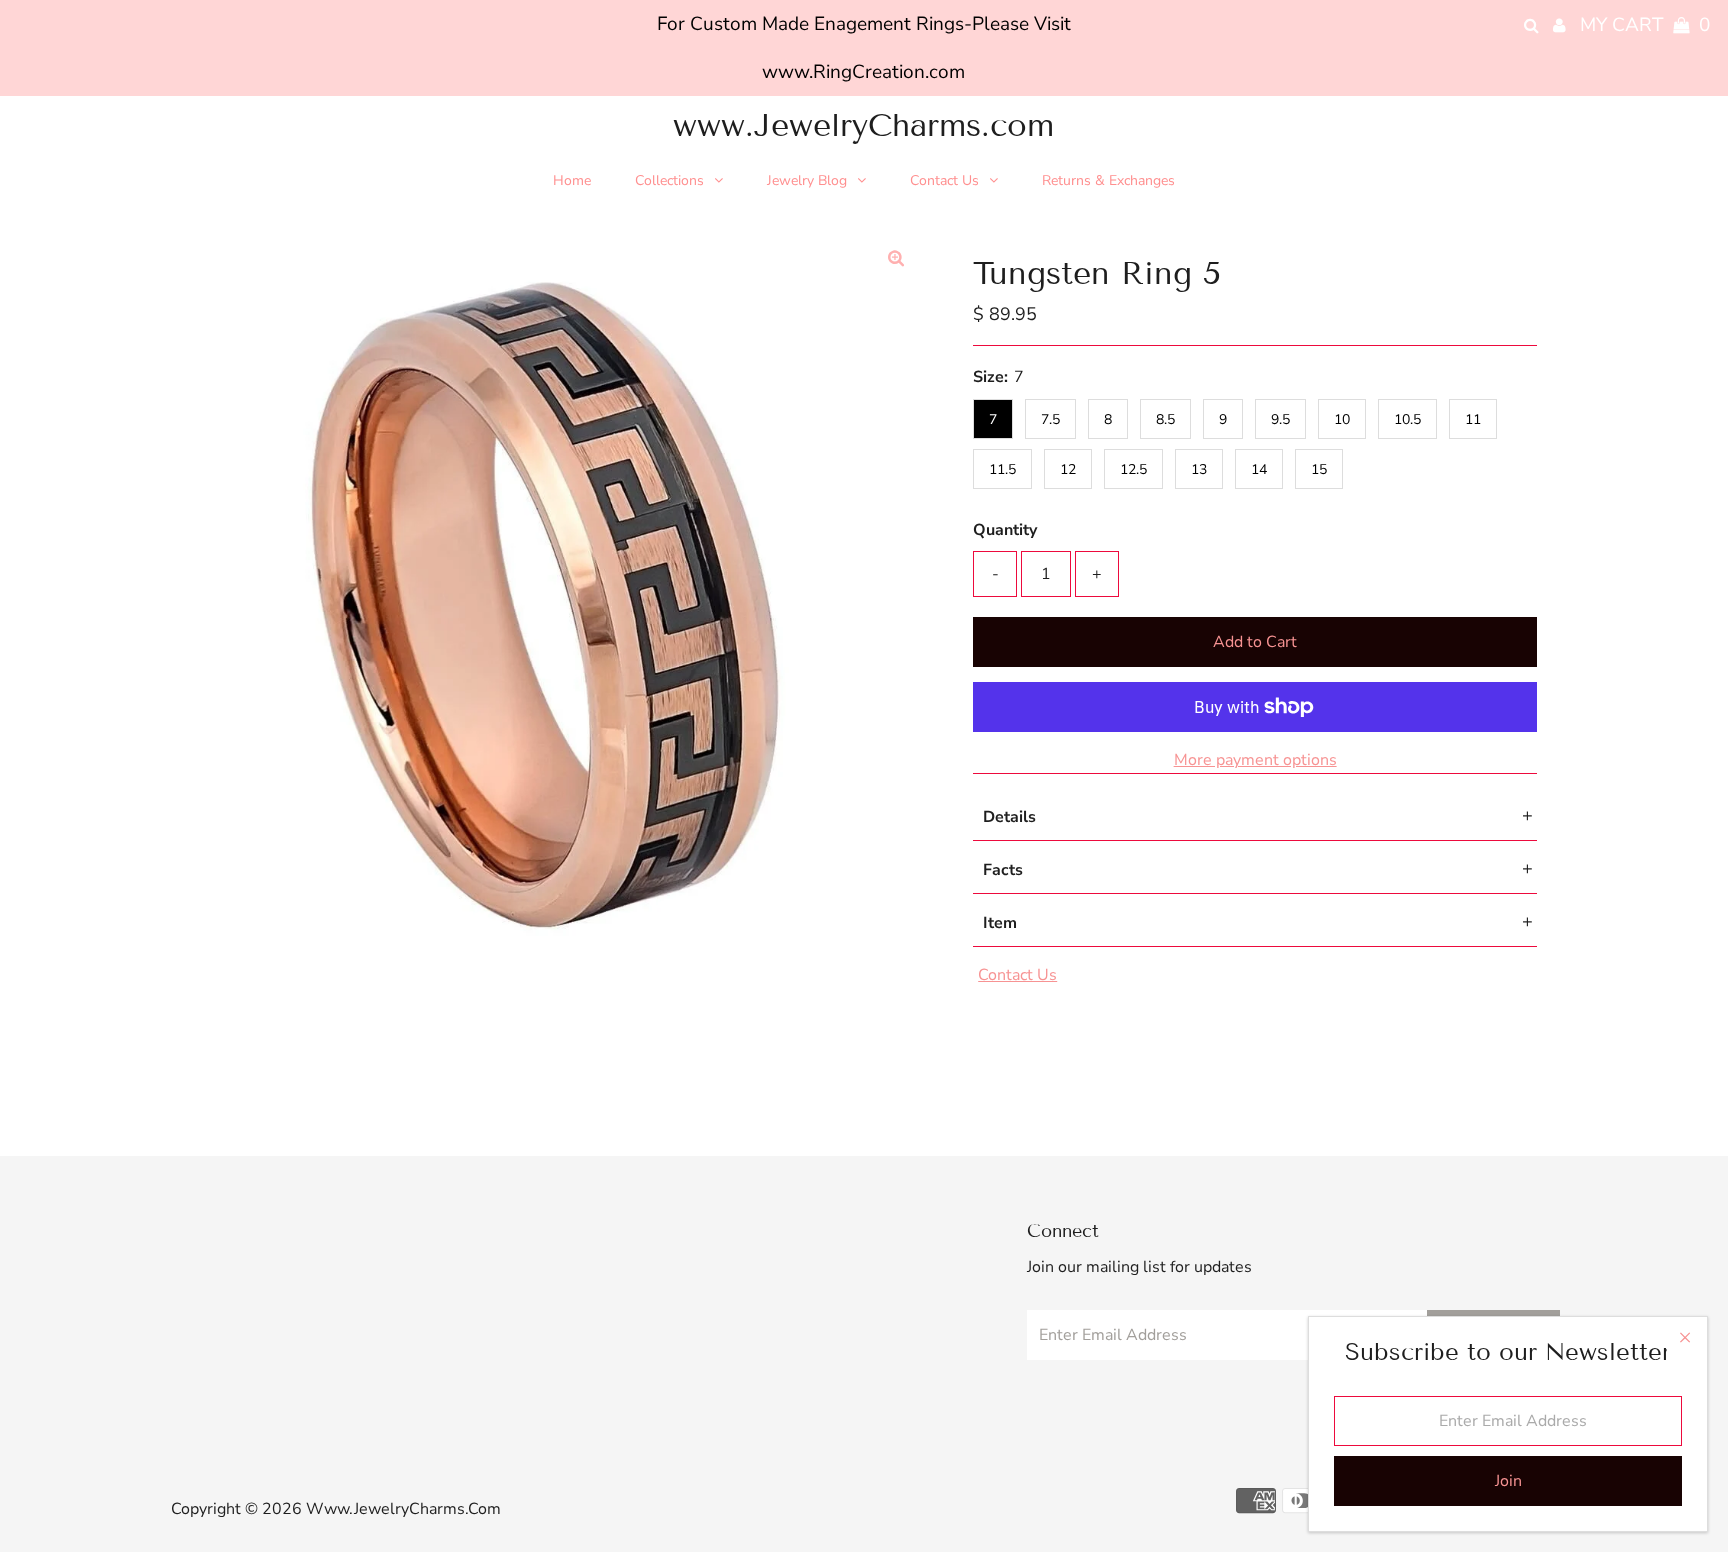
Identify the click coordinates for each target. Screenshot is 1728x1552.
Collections (669, 180)
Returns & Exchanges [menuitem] (1108, 180)
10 (1342, 419)
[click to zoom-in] (896, 259)
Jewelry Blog (807, 180)
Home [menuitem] (572, 180)
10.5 (1407, 419)
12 (1068, 469)
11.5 (1002, 469)
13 (1199, 469)
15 (1319, 469)
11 (1473, 419)
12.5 (1133, 469)
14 (1259, 469)
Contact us (1017, 975)
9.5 (1280, 419)
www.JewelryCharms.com (863, 125)
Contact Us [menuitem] (944, 180)
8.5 (1165, 419)
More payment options (1255, 760)
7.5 (1050, 419)
